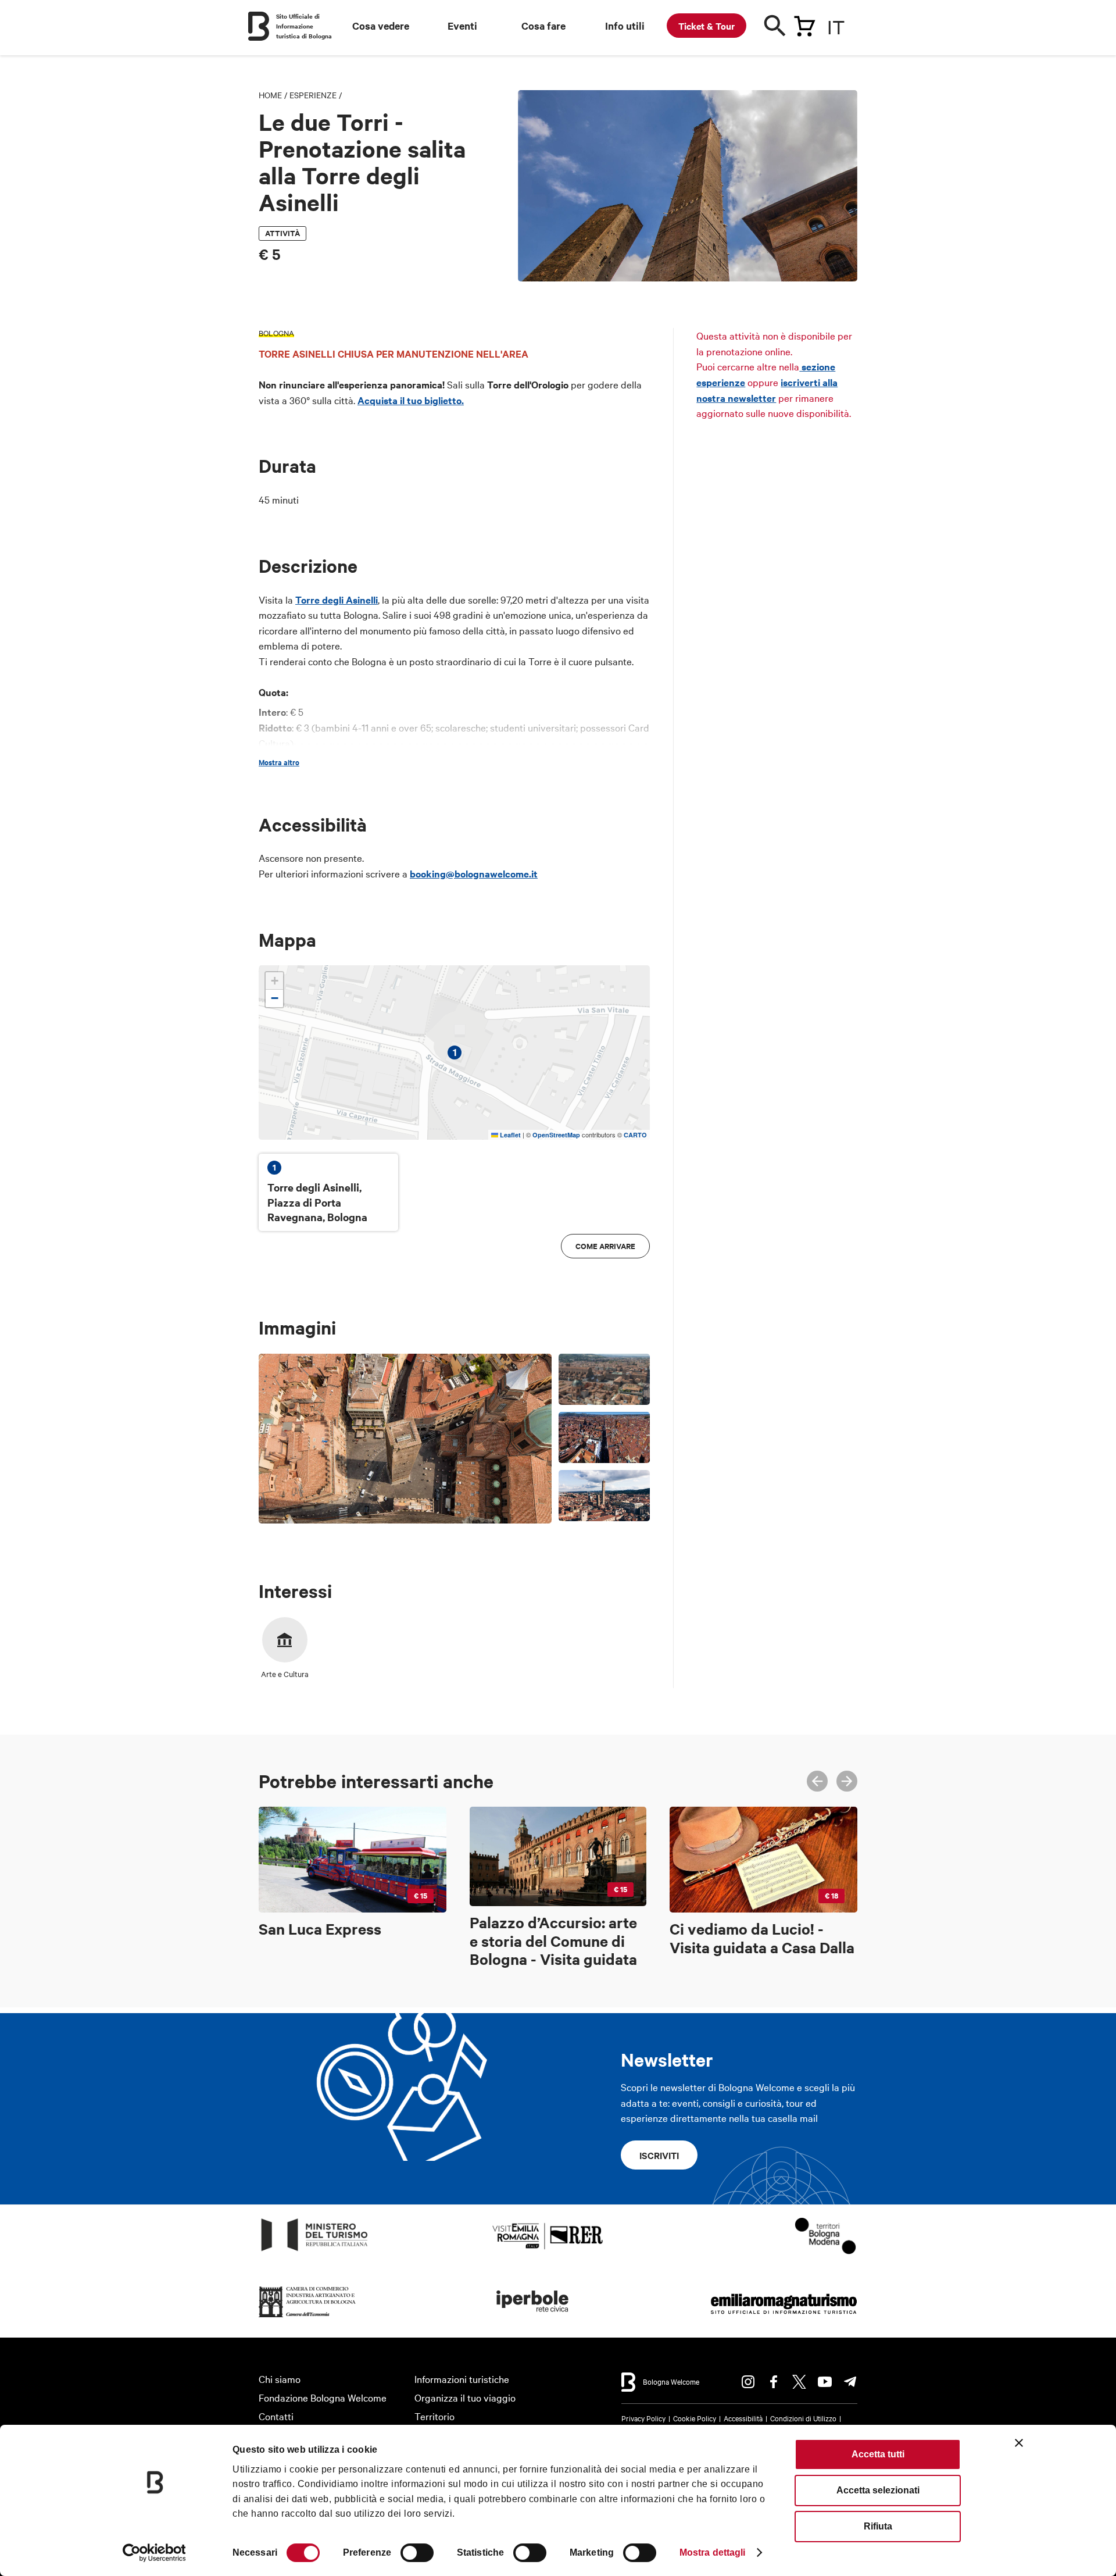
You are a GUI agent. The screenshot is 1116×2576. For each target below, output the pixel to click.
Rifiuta (878, 2526)
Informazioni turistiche (462, 2379)
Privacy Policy (643, 2418)
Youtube (825, 2382)
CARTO (635, 1135)
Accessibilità (743, 2418)
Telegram (850, 2382)
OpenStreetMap (556, 1135)
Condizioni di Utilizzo (803, 2418)
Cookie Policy (695, 2418)
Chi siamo (280, 2379)
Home (270, 95)
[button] (274, 981)
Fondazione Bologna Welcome (323, 2397)
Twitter (799, 2382)
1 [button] (455, 1052)
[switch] (417, 2553)
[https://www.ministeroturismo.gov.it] (315, 2251)
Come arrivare (605, 1246)
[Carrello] (804, 24)
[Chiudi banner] (1019, 2443)
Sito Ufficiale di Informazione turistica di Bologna (304, 26)
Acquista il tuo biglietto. (411, 400)
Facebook (774, 2382)
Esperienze (313, 95)
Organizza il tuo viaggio (465, 2397)
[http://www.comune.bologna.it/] (533, 2318)
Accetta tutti (878, 2454)
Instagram (748, 2382)
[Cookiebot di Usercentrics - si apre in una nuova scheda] (154, 2553)
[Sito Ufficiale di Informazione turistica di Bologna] (259, 26)
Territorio (434, 2416)
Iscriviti (659, 2155)
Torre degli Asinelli (337, 600)
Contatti (276, 2416)
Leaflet (509, 1135)
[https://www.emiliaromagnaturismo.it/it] (784, 2318)
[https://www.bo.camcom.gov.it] (307, 2318)
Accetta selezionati (878, 2490)
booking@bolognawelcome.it (474, 873)
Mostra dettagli (713, 2552)
